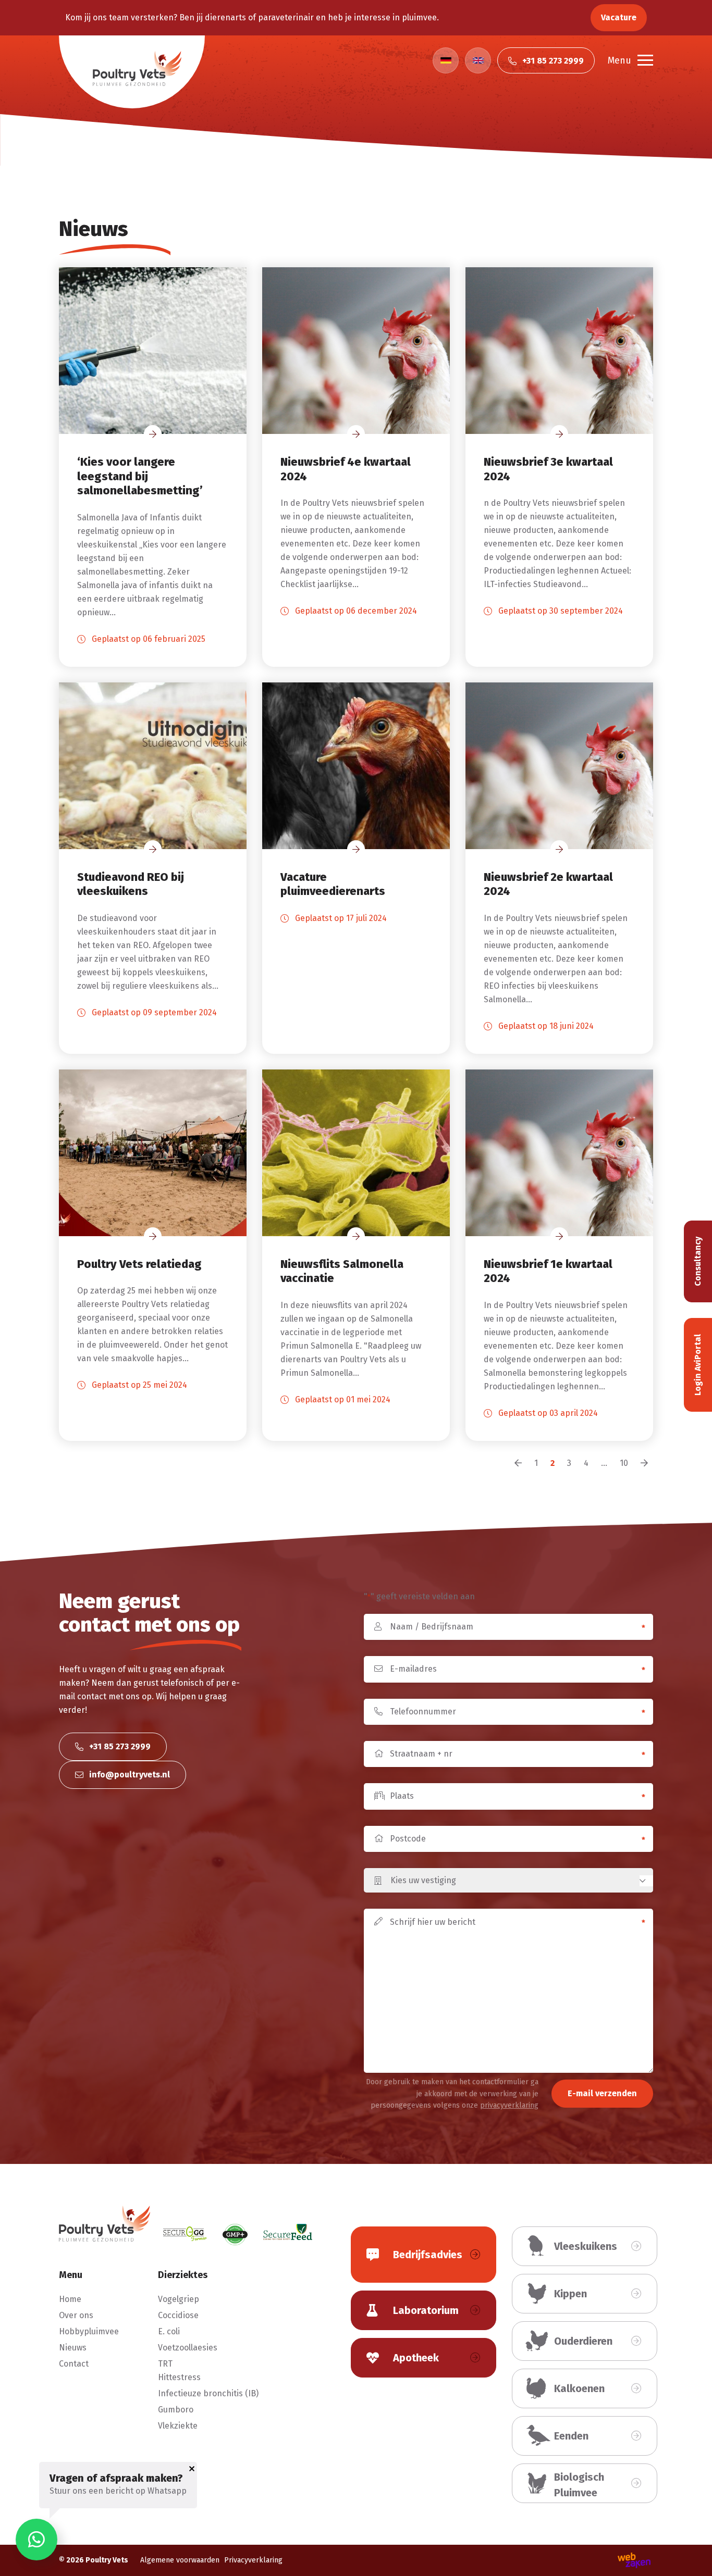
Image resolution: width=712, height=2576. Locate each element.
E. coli (169, 2331)
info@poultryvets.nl (128, 1775)
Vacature (619, 17)
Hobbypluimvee (89, 2331)
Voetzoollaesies (188, 2348)
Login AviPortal (698, 1365)
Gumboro (176, 2410)
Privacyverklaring (253, 2560)
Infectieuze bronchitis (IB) (208, 2393)
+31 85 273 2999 (119, 1746)
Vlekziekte (178, 2426)
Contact (74, 2364)
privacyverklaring (509, 2105)
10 (624, 1463)
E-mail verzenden (602, 2093)
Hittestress (179, 2377)
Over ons (76, 2315)
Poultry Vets (107, 2560)
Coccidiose (178, 2315)
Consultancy (698, 1261)
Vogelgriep (179, 2299)
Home (70, 2299)
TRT (165, 2364)
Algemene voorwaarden (180, 2560)
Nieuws (73, 2348)
